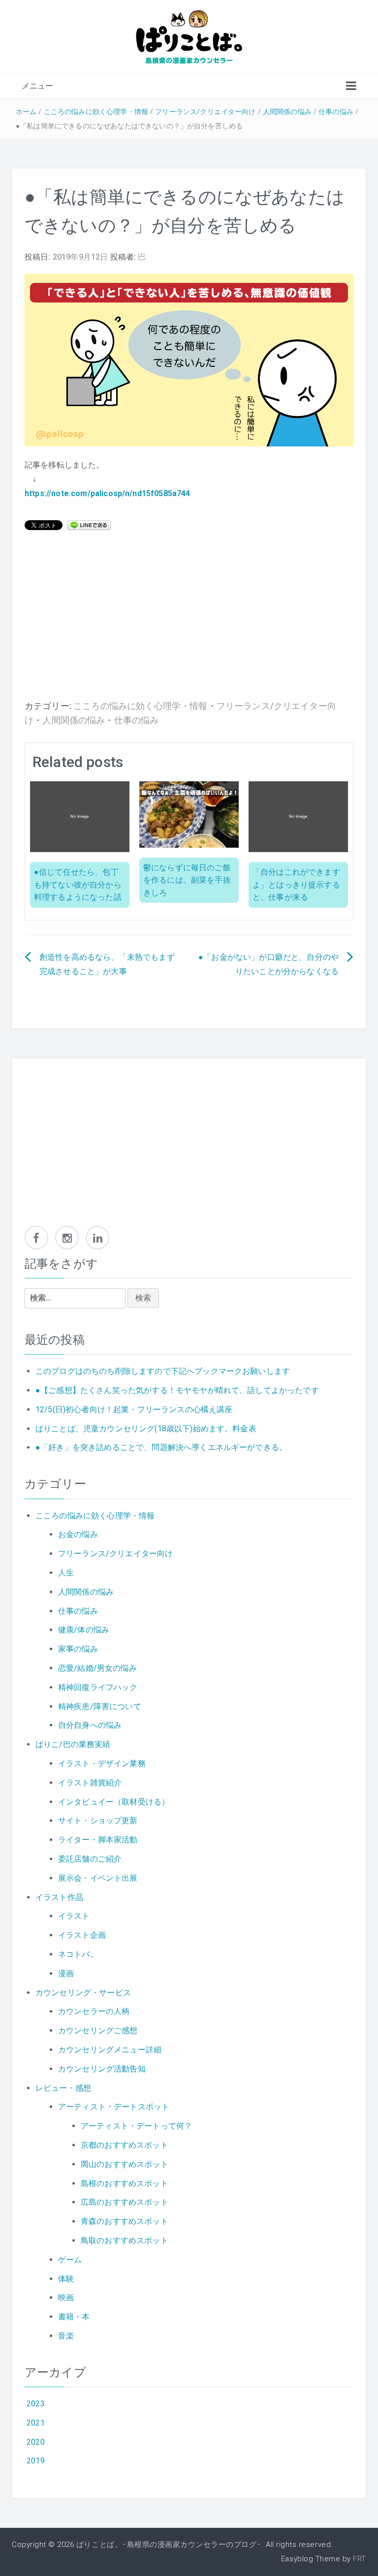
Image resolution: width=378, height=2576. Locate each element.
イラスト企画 (82, 1935)
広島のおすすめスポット (125, 2202)
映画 (66, 2297)
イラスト (74, 1916)
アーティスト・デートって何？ (136, 2126)
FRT (360, 2559)
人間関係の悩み (287, 112)
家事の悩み (78, 1649)
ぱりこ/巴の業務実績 (73, 1744)
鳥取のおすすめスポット (125, 2240)
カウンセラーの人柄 (94, 2011)
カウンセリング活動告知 (102, 2069)
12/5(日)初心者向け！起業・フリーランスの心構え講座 (134, 1409)
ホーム (26, 112)
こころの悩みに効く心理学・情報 (96, 112)
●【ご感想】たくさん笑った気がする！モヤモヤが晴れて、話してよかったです (177, 1390)
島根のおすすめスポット (125, 2183)
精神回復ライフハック (98, 1687)
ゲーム (70, 2260)
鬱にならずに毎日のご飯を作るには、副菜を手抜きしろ (187, 880)
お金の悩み (78, 1534)
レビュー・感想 (63, 2088)
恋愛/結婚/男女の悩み (97, 1668)
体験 (66, 2279)
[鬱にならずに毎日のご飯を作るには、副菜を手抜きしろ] (189, 814)
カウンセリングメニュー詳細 (110, 2050)
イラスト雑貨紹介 (90, 1783)
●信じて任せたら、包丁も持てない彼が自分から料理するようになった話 (78, 885)
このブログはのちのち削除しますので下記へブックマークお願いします (163, 1371)
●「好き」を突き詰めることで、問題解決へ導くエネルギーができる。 (161, 1447)
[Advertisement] (189, 621)
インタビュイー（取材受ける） (114, 1802)
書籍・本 (74, 2317)
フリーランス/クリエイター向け (205, 112)
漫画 (66, 1973)
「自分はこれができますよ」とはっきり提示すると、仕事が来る (296, 885)
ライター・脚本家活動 (98, 1840)
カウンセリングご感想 (98, 2030)
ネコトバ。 (78, 1954)
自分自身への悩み (90, 1725)
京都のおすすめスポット (125, 2145)
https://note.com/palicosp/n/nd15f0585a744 (108, 493)
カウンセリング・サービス (83, 1993)
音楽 (66, 2336)
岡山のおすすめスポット (125, 2164)
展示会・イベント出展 (98, 1878)
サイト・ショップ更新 (98, 1821)
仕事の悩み (336, 112)
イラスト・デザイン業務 (102, 1763)
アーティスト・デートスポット (114, 2107)
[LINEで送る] (89, 524)
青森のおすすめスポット (125, 2221)
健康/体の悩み (84, 1630)
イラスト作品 (59, 1897)
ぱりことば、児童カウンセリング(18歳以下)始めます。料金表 (146, 1429)
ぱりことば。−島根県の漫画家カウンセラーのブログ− (169, 2545)
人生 (66, 1573)
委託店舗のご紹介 (90, 1859)
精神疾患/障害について (100, 1706)
